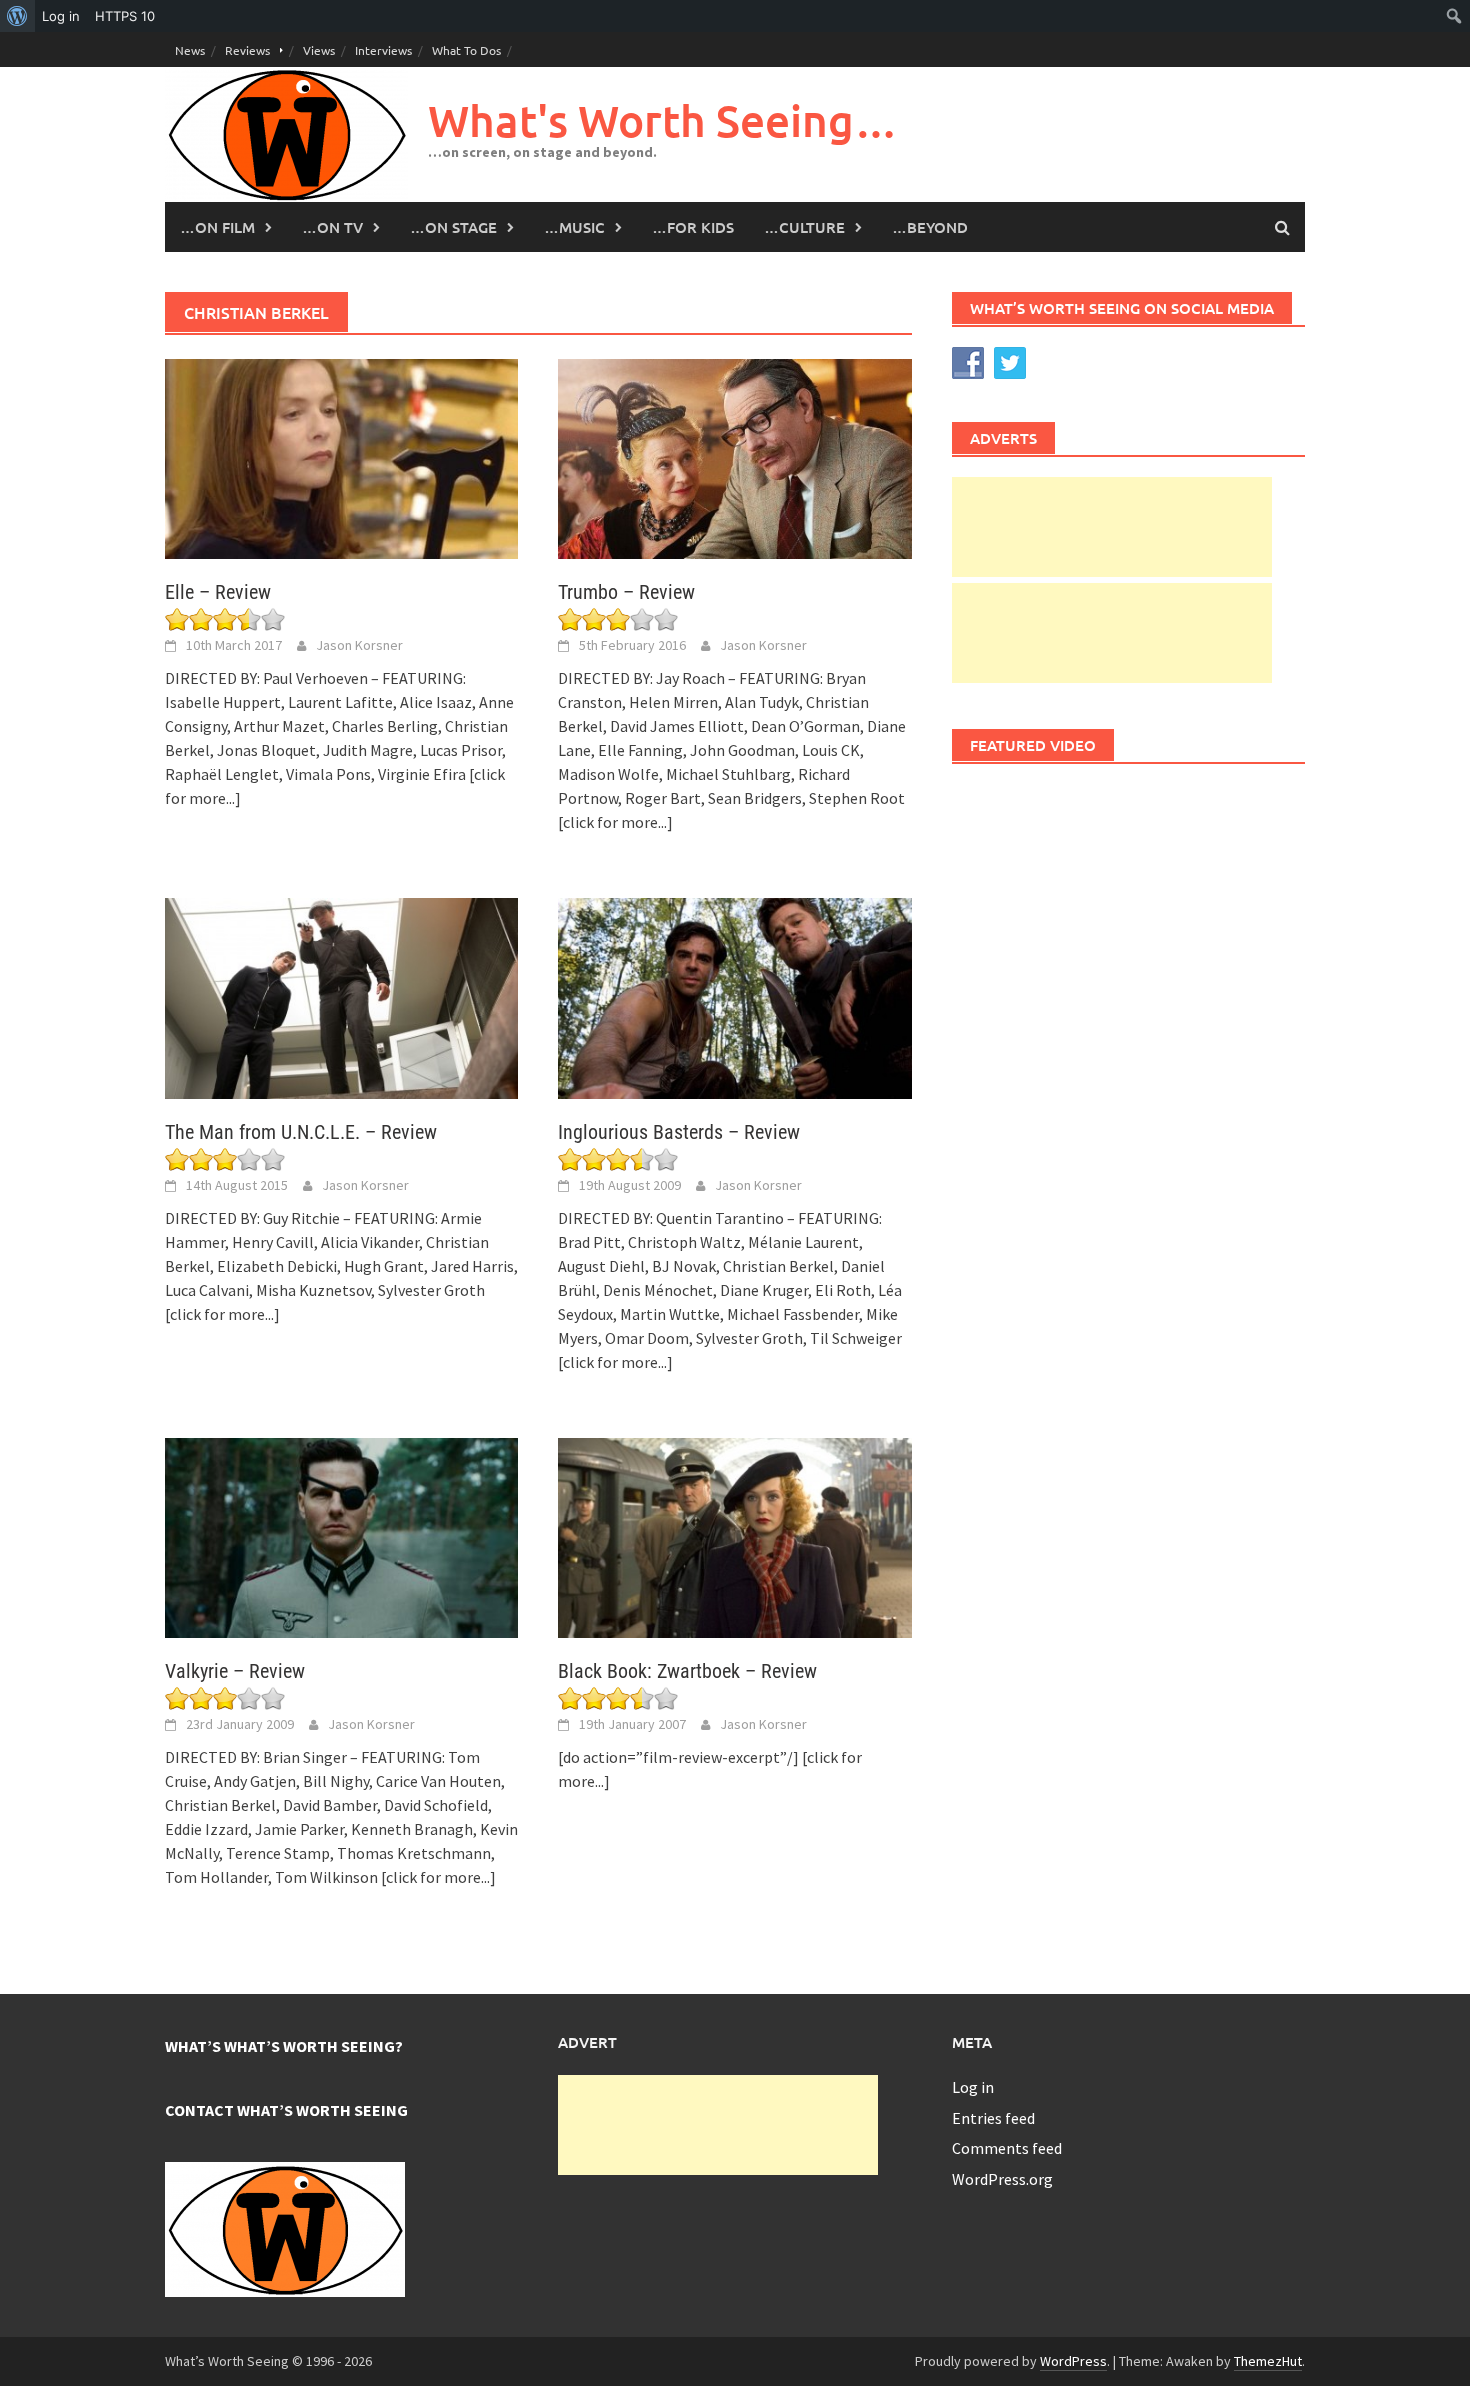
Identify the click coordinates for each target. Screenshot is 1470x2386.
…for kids (693, 227)
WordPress (1073, 2361)
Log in (973, 2087)
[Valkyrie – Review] (341, 1536)
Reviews (247, 50)
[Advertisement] (1112, 527)
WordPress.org (1002, 2179)
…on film (217, 227)
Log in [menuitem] (61, 16)
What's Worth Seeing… (663, 120)
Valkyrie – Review (235, 1671)
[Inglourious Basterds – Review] (734, 996)
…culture (804, 227)
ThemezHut (1268, 2361)
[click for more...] (615, 822)
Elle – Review (218, 592)
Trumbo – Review (626, 592)
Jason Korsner (359, 645)
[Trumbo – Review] (734, 457)
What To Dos (466, 50)
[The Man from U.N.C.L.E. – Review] (341, 996)
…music (574, 227)
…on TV (332, 227)
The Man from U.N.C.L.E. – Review (301, 1132)
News (190, 50)
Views (319, 50)
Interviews (383, 50)
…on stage (453, 227)
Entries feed (993, 2118)
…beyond (930, 227)
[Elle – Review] (341, 457)
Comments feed (1007, 2148)
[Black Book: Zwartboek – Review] (734, 1536)
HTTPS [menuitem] (125, 16)
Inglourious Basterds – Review (679, 1132)
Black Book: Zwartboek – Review (687, 1671)
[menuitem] (17, 16)
